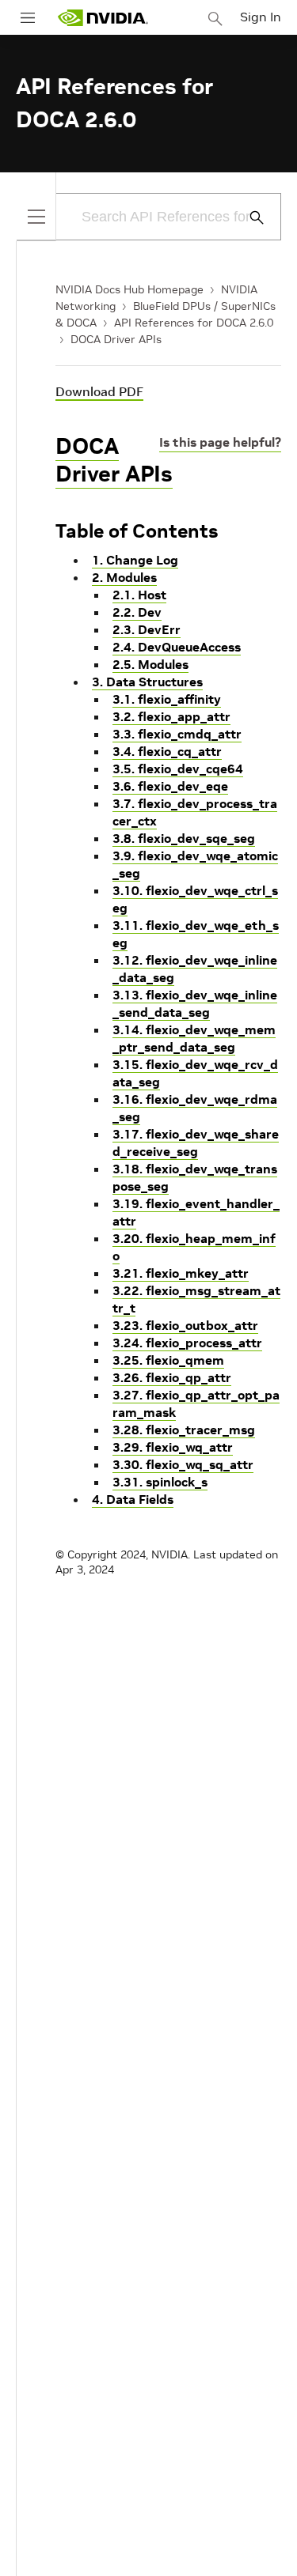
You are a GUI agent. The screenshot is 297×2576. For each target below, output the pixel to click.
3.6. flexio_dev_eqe (170, 786)
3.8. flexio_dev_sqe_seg (184, 838)
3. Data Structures (147, 682)
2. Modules (124, 577)
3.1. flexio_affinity (167, 699)
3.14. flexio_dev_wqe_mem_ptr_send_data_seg (194, 1038)
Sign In (261, 17)
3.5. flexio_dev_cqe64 (178, 769)
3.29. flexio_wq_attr (173, 1447)
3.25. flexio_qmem (168, 1360)
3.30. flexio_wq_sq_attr (183, 1464)
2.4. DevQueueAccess (177, 647)
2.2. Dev (137, 612)
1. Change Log (135, 560)
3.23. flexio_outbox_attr (185, 1325)
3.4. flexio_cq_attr (167, 751)
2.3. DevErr (147, 629)
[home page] (103, 18)
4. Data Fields (133, 1499)
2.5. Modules (150, 664)
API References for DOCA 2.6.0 (194, 323)
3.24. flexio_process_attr (187, 1343)
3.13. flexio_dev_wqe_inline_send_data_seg (195, 1003)
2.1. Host (139, 595)
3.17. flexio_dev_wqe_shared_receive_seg (196, 1143)
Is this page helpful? (220, 442)
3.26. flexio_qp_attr (172, 1377)
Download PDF (99, 391)
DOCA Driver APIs (116, 339)
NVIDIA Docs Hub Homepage (129, 289)
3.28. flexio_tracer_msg (184, 1430)
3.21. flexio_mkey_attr (181, 1273)
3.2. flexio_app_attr (171, 716)
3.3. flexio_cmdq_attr (177, 734)
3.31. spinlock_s (160, 1482)
